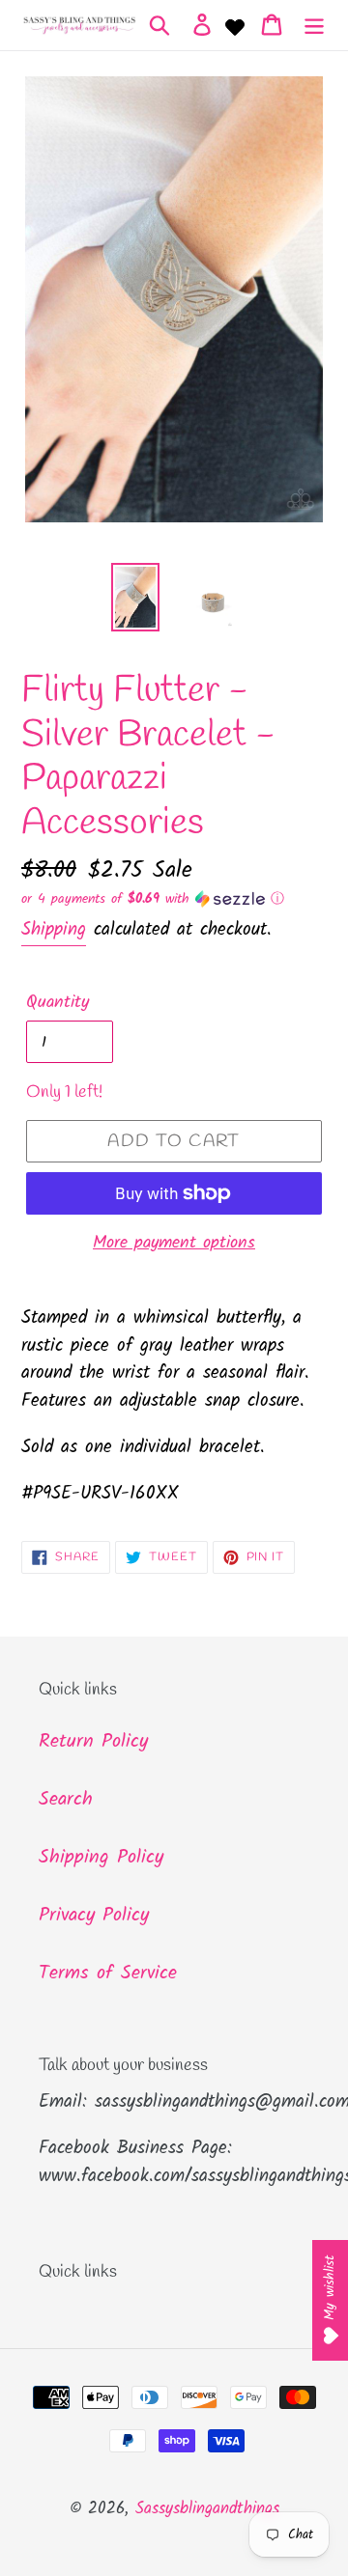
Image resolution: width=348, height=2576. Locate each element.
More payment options (174, 1243)
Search (66, 1800)
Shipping (54, 930)
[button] (174, 899)
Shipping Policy (101, 1858)
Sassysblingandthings (207, 2509)
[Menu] (314, 25)
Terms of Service (108, 1974)
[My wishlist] (235, 25)
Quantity (58, 1003)
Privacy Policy (94, 1916)
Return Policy (93, 1742)
